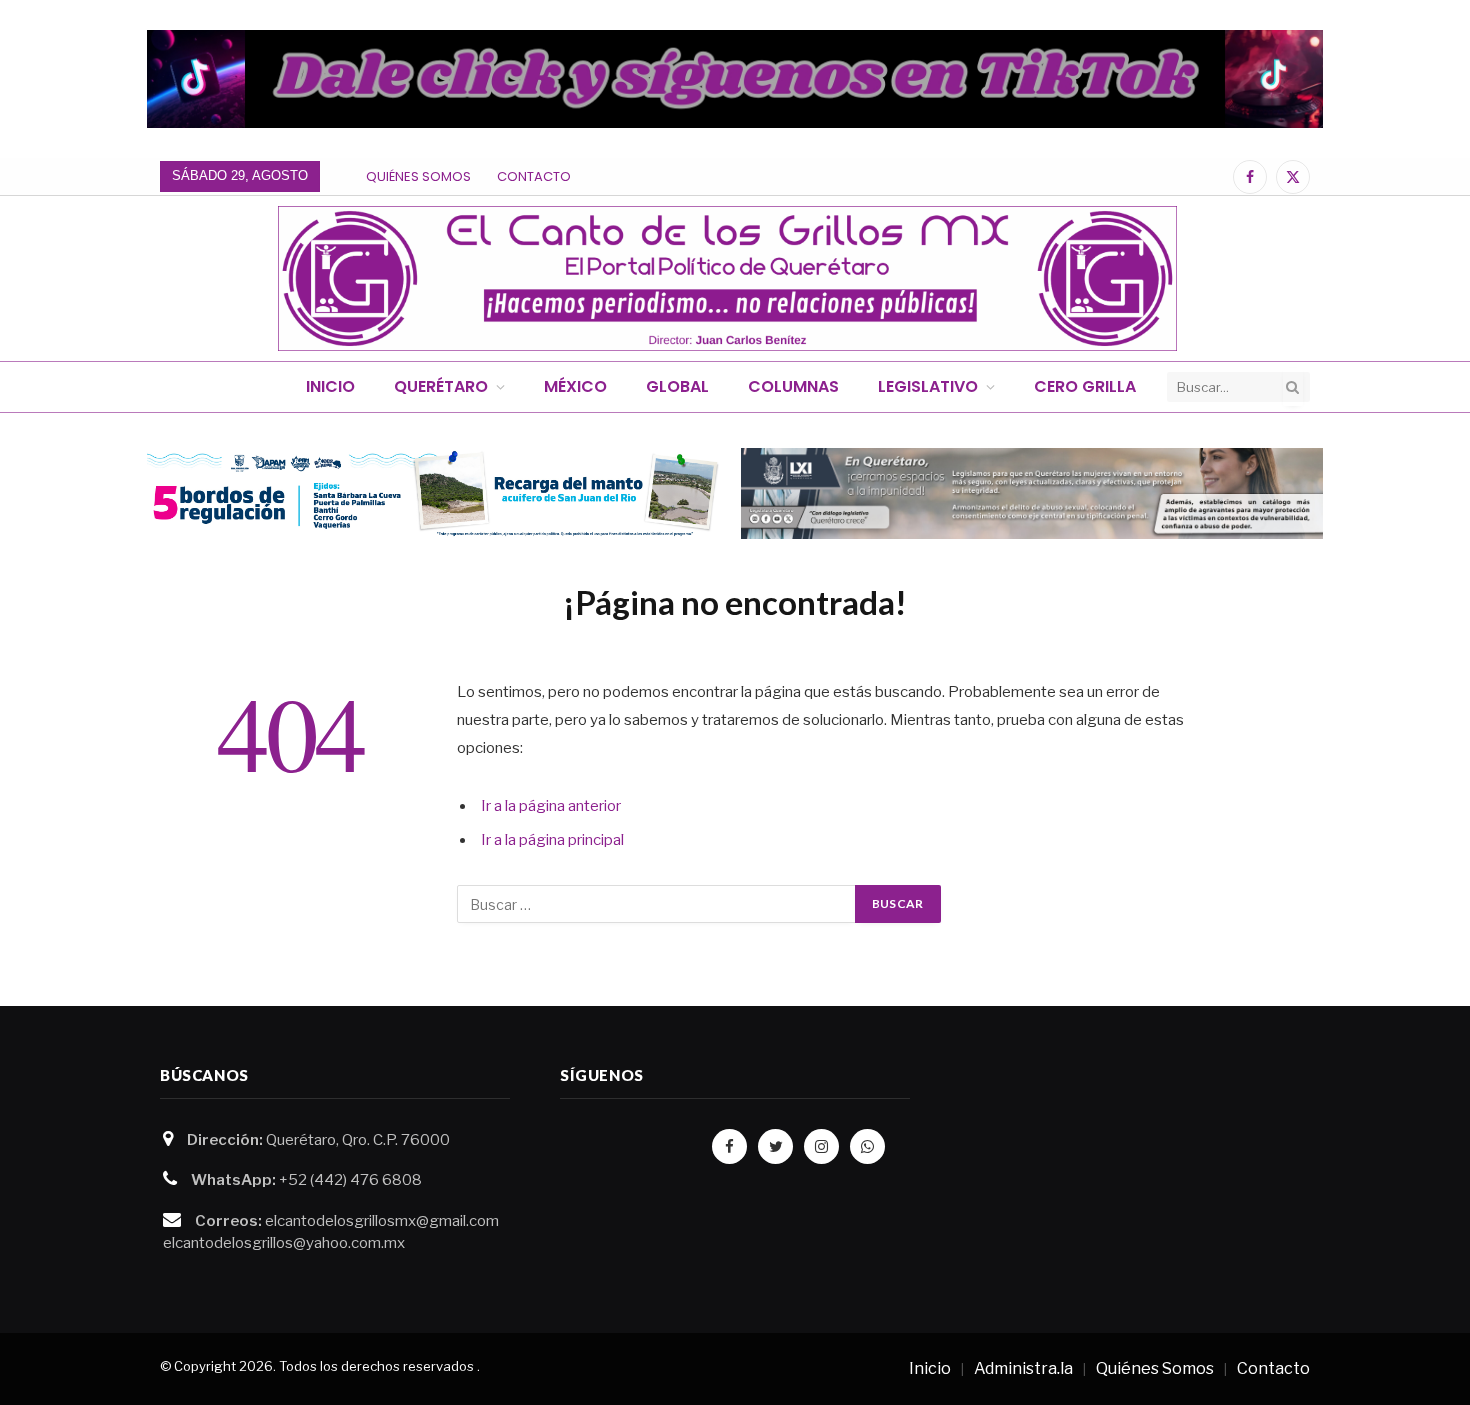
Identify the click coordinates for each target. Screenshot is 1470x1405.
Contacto (534, 176)
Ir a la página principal (552, 840)
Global (677, 386)
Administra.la (1023, 1368)
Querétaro (441, 386)
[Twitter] (775, 1146)
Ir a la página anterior (551, 806)
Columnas (793, 386)
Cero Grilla (1085, 386)
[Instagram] (821, 1146)
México (575, 386)
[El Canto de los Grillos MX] (727, 278)
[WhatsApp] (867, 1146)
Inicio (330, 386)
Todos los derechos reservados (376, 1366)
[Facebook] (729, 1146)
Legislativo (928, 386)
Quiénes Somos (418, 176)
